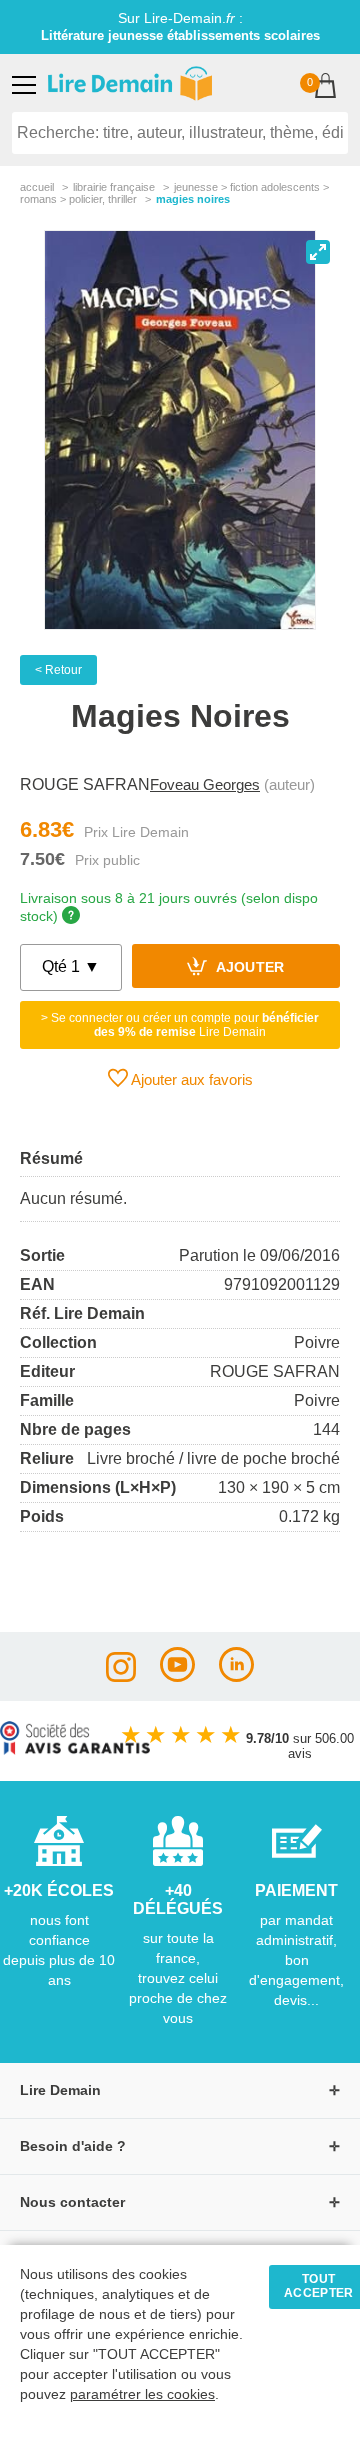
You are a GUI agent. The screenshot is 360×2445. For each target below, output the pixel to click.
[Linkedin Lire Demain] (236, 1676)
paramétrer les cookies (142, 2394)
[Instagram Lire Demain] (121, 1676)
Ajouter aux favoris (190, 1079)
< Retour (58, 670)
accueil (37, 187)
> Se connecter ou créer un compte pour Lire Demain (180, 1025)
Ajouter (248, 968)
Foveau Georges (205, 784)
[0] (325, 87)
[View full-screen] (318, 252)
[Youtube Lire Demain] (177, 1676)
